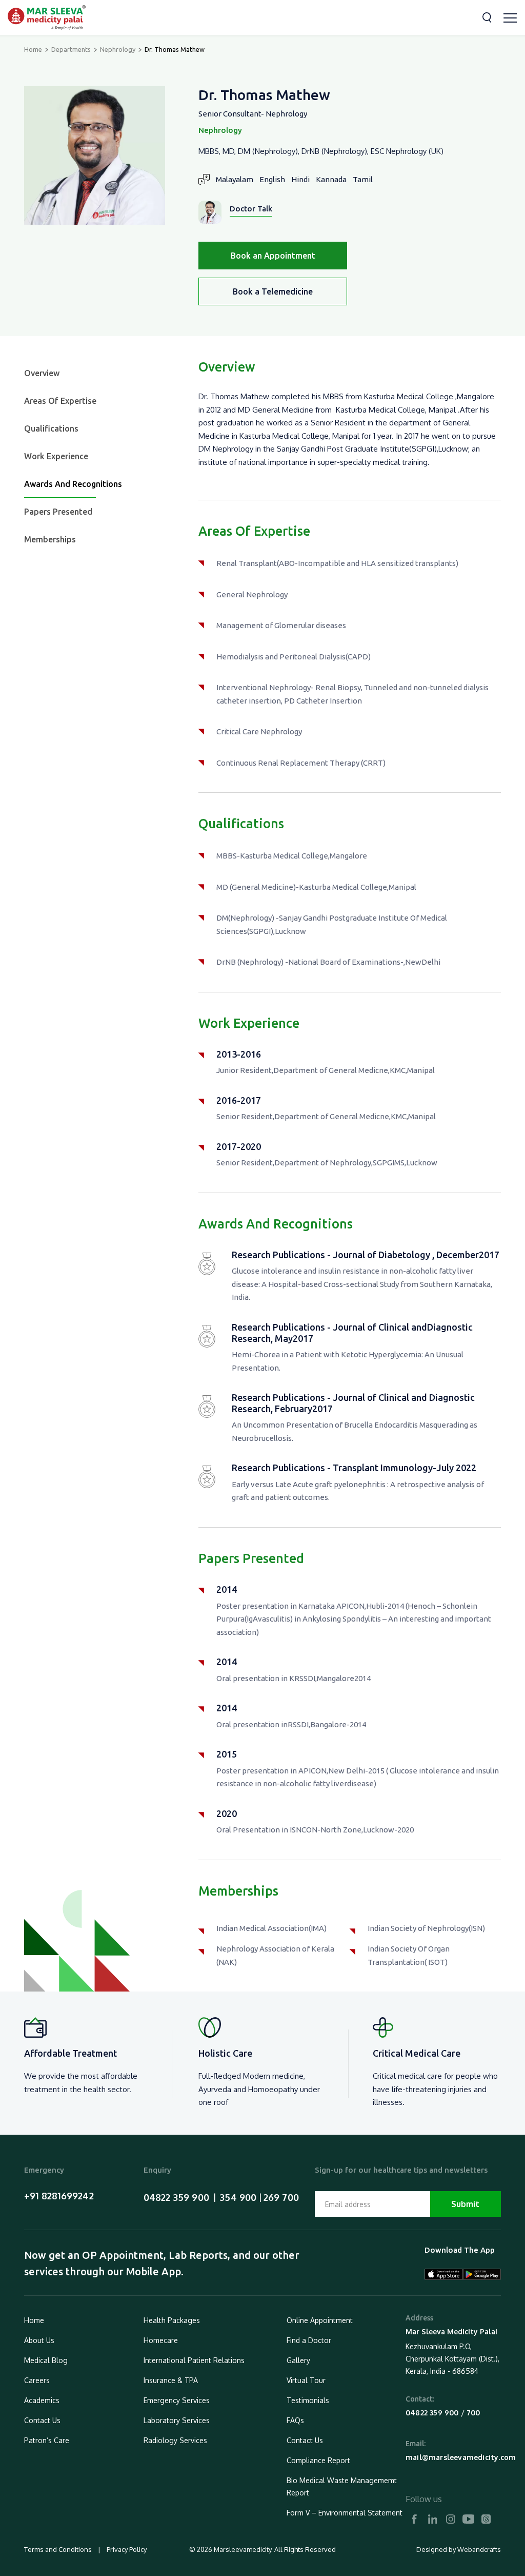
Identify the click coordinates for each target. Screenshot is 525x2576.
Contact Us (42, 2420)
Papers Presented (58, 512)
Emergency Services (177, 2400)
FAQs (295, 2420)
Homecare (161, 2340)
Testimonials (308, 2400)
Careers (37, 2380)
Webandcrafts (479, 2549)
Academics (42, 2400)
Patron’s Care (47, 2440)
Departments (71, 49)
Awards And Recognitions (73, 484)
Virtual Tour (306, 2380)
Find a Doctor (309, 2340)
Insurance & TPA (171, 2380)
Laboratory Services (177, 2420)
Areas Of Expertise (60, 401)
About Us (39, 2340)
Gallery (298, 2360)
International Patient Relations (194, 2360)
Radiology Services (175, 2440)
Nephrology (118, 49)
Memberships (50, 539)
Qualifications (51, 428)
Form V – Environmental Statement (345, 2513)
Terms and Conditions (59, 2549)
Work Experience (56, 456)
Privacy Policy (126, 2549)
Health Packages (172, 2320)
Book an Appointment (273, 256)
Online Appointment (320, 2320)
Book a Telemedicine (273, 291)
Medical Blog (46, 2360)
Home (33, 49)
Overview (42, 373)
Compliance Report (318, 2460)
